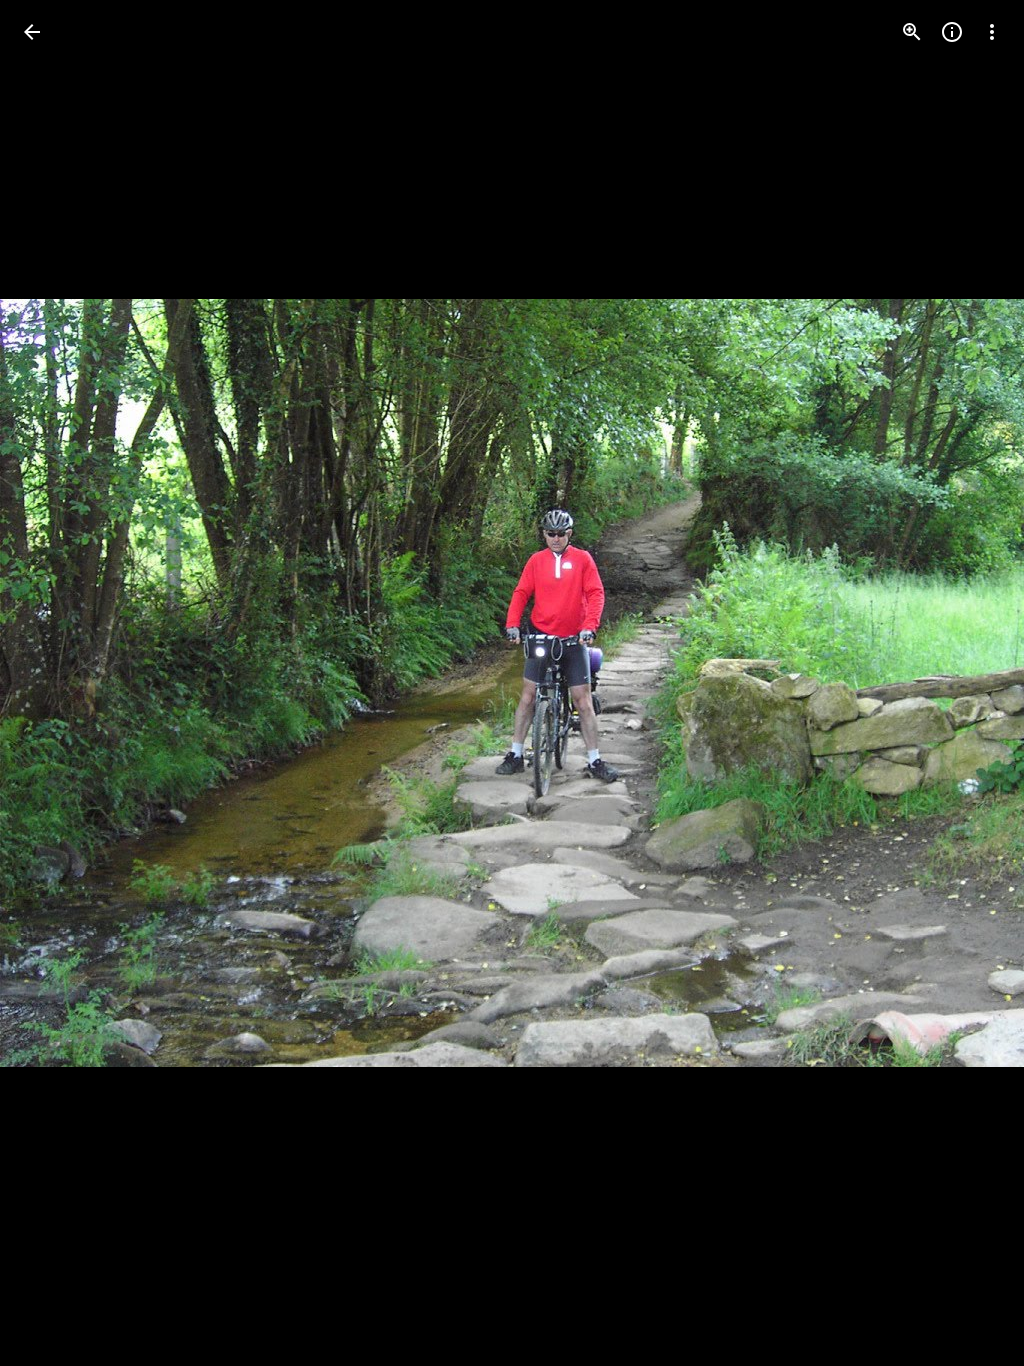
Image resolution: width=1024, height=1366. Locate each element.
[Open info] (952, 32)
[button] (56, 683)
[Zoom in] (912, 32)
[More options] (992, 32)
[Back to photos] (32, 32)
